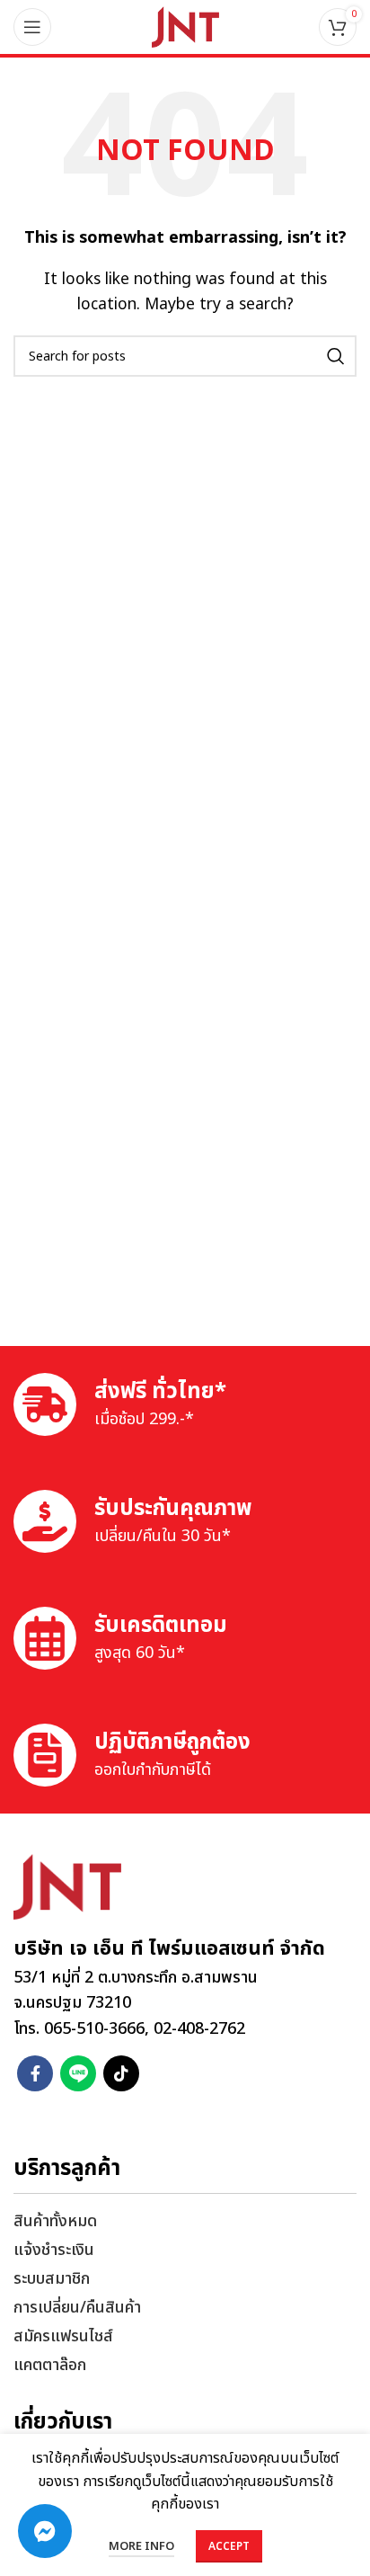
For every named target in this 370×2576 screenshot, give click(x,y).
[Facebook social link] (35, 2073)
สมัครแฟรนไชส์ (63, 2336)
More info (141, 2546)
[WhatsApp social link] (78, 2073)
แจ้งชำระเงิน (54, 2250)
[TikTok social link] (121, 2073)
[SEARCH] (336, 356)
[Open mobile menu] (32, 27)
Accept (229, 2546)
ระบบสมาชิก (52, 2279)
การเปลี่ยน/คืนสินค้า (77, 2308)
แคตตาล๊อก (50, 2365)
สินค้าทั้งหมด (55, 2221)
